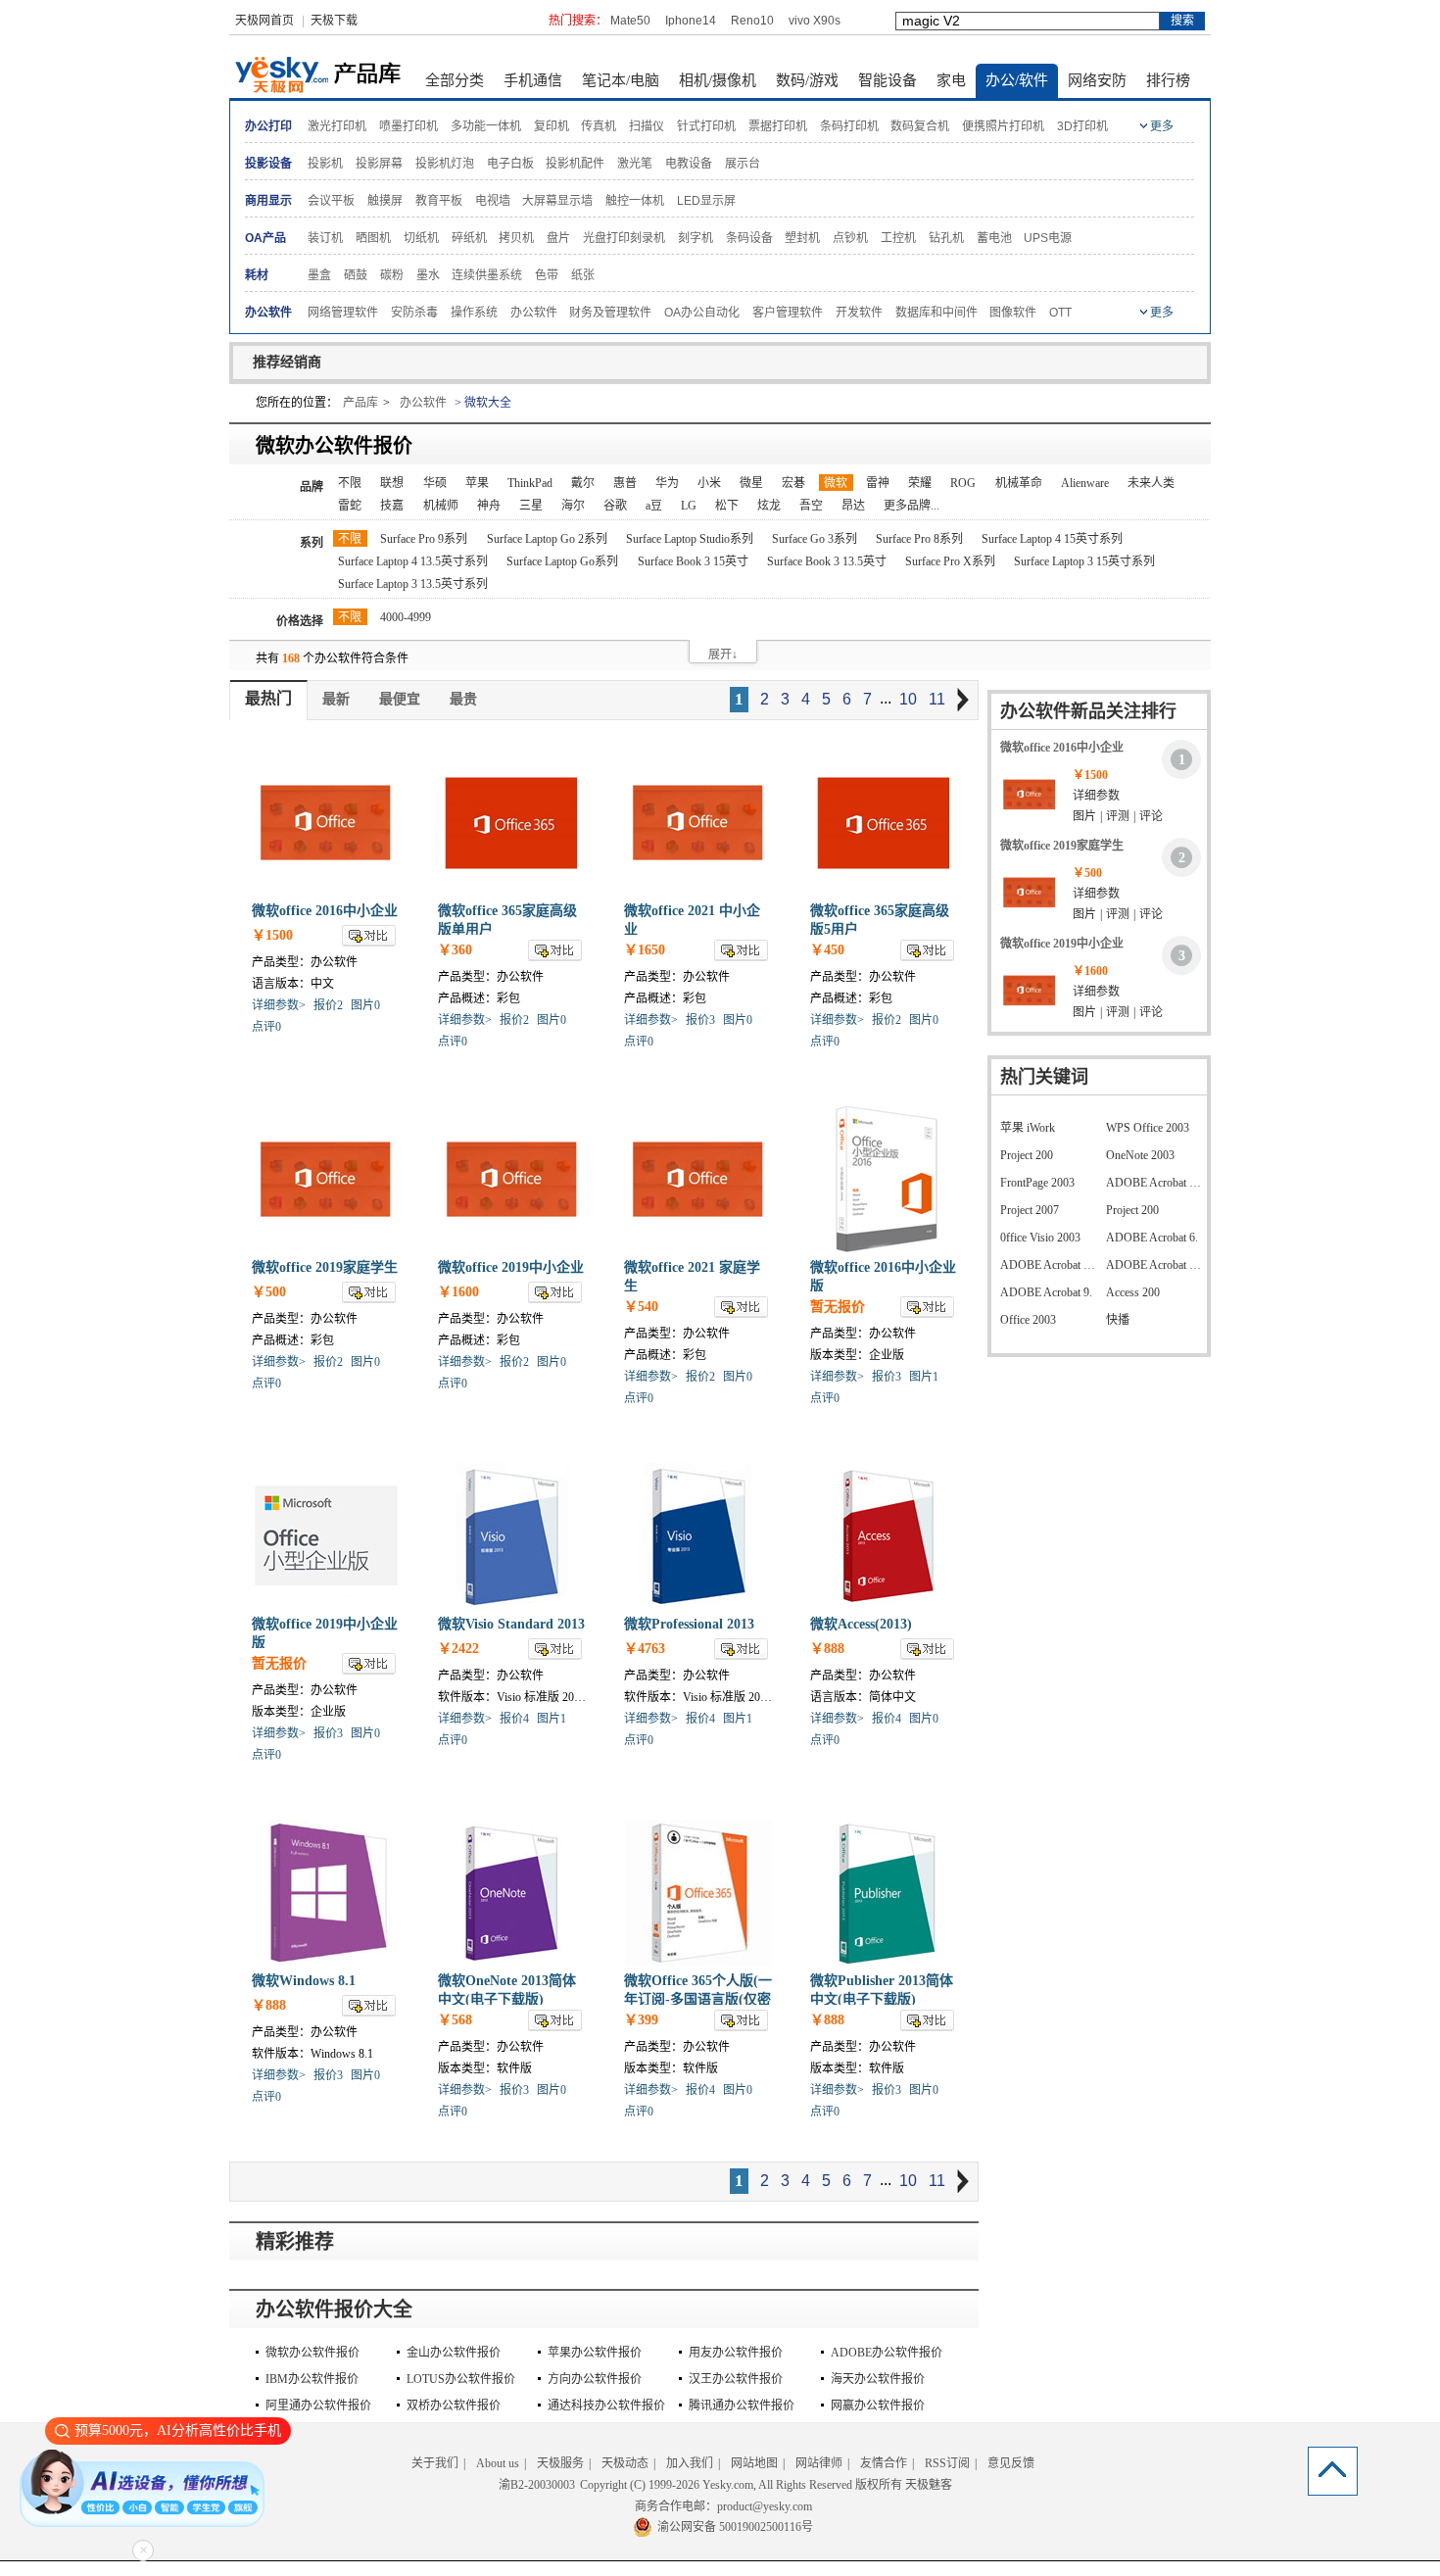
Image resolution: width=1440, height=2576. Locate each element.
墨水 (428, 275)
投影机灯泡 (445, 164)
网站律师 (819, 2463)
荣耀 (920, 483)
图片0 (365, 1005)
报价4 (514, 1719)
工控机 (898, 238)
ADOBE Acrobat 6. (1152, 1238)
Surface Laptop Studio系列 (690, 539)
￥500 (269, 1292)
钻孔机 (946, 238)
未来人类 (1151, 483)
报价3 (700, 1020)
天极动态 (625, 2463)
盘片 (558, 238)
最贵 (463, 699)
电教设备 (689, 164)
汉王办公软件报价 (736, 2379)
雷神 (878, 483)
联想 (392, 483)
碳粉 (392, 275)
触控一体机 (635, 201)
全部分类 (455, 80)
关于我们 (435, 2463)
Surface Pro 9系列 (424, 539)
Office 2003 (1028, 1320)
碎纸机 (469, 238)
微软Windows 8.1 (304, 1981)
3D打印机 (1082, 126)
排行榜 (1168, 80)
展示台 (743, 164)
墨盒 (319, 275)
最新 (336, 699)
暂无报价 (838, 1307)
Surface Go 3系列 (815, 539)
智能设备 (888, 80)
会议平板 (331, 201)
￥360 (455, 950)
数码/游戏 (807, 80)
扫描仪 (647, 126)
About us (498, 2463)
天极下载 (334, 21)
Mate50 (630, 21)
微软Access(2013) (861, 1624)
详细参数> (279, 1005)
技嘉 (392, 506)
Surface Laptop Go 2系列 (547, 539)
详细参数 (1096, 796)
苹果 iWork (1028, 1128)
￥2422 (458, 1649)
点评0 (266, 1027)
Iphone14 (691, 21)
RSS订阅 (947, 2463)
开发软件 (859, 313)
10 (908, 699)
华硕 (435, 483)
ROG (963, 483)
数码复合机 (920, 126)
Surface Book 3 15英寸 (693, 561)
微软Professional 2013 (689, 1624)
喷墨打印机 (408, 126)
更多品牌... (912, 506)
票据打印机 (778, 126)
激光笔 (635, 164)
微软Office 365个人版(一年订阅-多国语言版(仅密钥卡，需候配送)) (698, 1999)
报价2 (328, 1005)
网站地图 (754, 2463)
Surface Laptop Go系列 (562, 561)
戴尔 (583, 483)
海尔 (573, 506)
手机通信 (533, 80)
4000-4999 (406, 617)
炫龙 (769, 506)
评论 (1151, 816)
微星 (751, 483)
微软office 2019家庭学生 (325, 1267)
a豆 (654, 506)
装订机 (325, 238)
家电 (951, 80)
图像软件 (1013, 313)
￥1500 (272, 935)
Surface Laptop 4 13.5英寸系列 (413, 561)
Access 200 (1133, 1292)
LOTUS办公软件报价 (461, 2379)
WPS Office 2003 (1148, 1128)
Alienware (1085, 483)
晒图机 (373, 238)
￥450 (827, 950)
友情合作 (884, 2463)
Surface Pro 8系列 (919, 539)
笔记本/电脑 (621, 80)
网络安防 (1097, 80)
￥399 (641, 2020)
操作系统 (474, 313)
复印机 (552, 126)
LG (689, 506)
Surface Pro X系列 (950, 561)
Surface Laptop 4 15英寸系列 (1052, 539)
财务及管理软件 (610, 313)
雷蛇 (350, 506)
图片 (1084, 816)
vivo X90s (815, 21)
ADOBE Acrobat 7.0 (1154, 1183)
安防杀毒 (414, 313)
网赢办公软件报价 (878, 2406)
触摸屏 (385, 201)
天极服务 (560, 2463)
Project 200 (1027, 1155)
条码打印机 (849, 126)
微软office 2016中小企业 (325, 911)
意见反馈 (1011, 2463)
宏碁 (793, 483)
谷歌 (615, 506)
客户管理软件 (788, 313)
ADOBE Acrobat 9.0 (1048, 1265)
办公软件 (534, 313)
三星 (531, 506)
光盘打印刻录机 (624, 238)
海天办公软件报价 (878, 2379)
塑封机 (802, 238)
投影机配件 (575, 164)
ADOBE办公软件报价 (887, 2353)
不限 (350, 483)
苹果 (477, 483)
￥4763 (645, 1649)
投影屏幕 (379, 164)
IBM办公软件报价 (312, 2379)
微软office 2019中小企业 (511, 1267)
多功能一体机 (486, 126)
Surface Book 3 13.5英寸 (827, 561)
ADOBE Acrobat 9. (1046, 1292)
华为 (667, 483)
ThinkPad (530, 483)
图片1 (924, 1377)
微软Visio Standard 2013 (511, 1624)
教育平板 (439, 201)
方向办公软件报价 (595, 2379)
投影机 (325, 164)
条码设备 (749, 238)
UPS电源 (1048, 238)
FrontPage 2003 (1037, 1183)
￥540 (641, 1307)
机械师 (441, 506)
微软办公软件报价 (312, 2353)
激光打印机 (337, 126)
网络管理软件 (343, 313)
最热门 (268, 698)
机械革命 (1019, 483)
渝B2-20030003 (537, 2485)
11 (937, 699)
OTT (1060, 313)
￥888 (827, 1649)
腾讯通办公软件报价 (742, 2406)
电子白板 (510, 164)
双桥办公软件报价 (454, 2406)
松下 (727, 506)
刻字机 (696, 238)
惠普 (625, 483)
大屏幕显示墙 (557, 201)
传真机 (599, 126)
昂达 (853, 506)
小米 (709, 483)
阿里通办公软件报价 (318, 2406)
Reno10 (752, 21)
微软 (836, 483)
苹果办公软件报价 (595, 2353)
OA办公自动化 (702, 313)
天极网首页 (264, 21)
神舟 (489, 506)
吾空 (811, 506)
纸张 (583, 275)
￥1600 (458, 1292)
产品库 (360, 403)
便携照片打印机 (1003, 126)
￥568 (455, 2020)
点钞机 (850, 238)
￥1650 (645, 950)
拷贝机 (516, 238)
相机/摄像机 (718, 80)
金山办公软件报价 (454, 2353)
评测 (1118, 816)
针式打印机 (706, 126)
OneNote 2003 (1140, 1155)
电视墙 (493, 201)
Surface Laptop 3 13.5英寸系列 (413, 584)
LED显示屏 (706, 201)
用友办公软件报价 (736, 2353)
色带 (547, 275)
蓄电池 (994, 238)
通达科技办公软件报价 (606, 2406)
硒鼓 (356, 275)
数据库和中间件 (936, 313)
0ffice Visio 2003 (1040, 1238)
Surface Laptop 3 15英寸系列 (1084, 561)
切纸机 (421, 238)
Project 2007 (1030, 1210)
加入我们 (690, 2463)
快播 (1118, 1320)
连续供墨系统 (487, 275)
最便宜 (400, 699)
